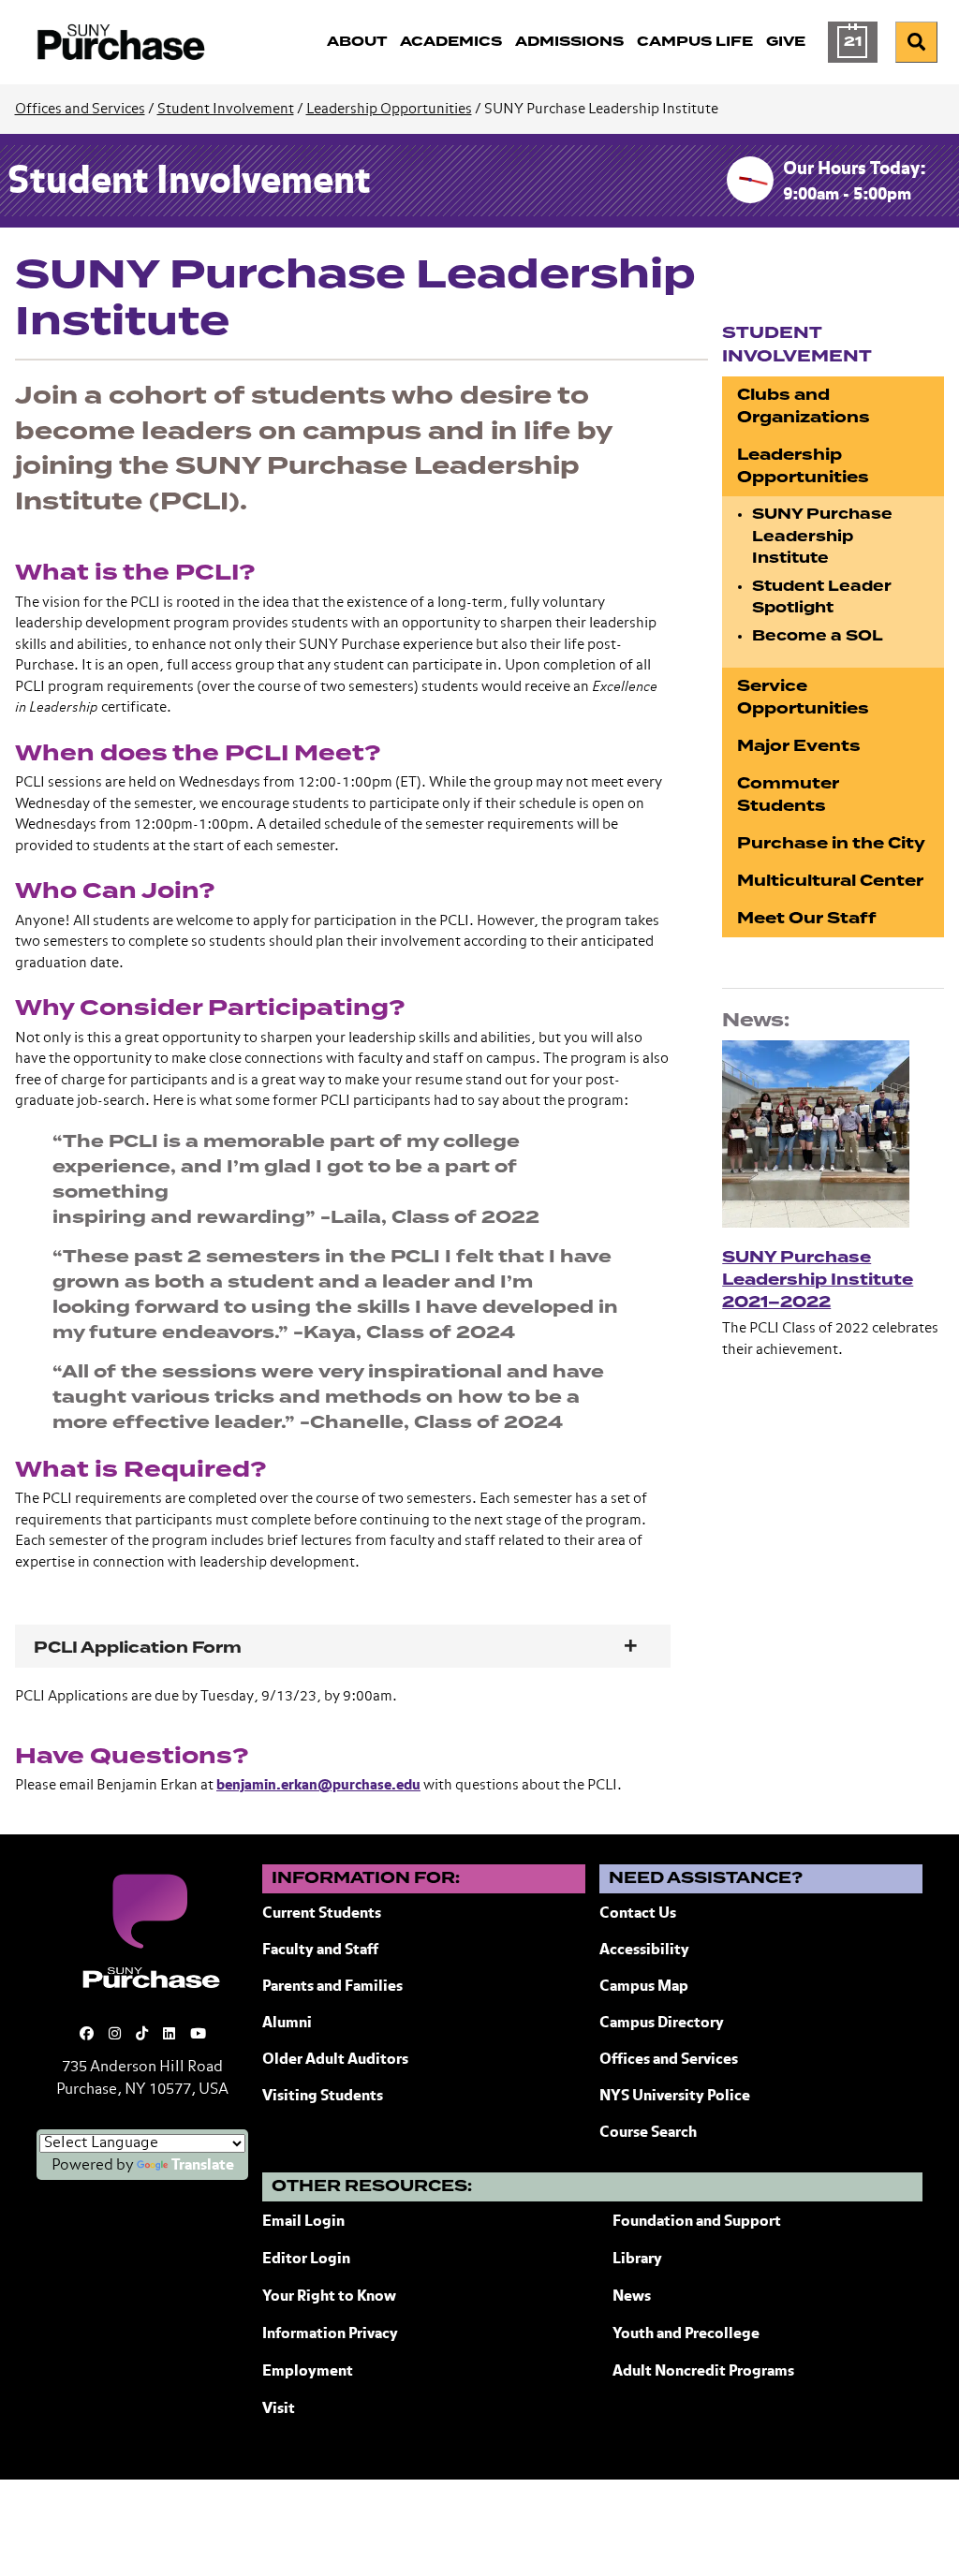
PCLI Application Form (138, 1648)
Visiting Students (323, 2097)
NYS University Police (675, 2097)
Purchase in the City (831, 843)
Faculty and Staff (320, 1950)
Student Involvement (226, 109)
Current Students (322, 1914)
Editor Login (306, 2260)
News (632, 2297)
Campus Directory (662, 2024)
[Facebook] (87, 2034)
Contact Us (638, 1914)
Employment (308, 2372)
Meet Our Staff (807, 918)
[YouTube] (198, 2034)
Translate (203, 2166)
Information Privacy (330, 2334)
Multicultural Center (830, 881)
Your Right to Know (329, 2297)
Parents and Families (332, 1987)
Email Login (303, 2222)
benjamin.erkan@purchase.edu (318, 1785)
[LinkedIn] (169, 2034)
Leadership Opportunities (389, 109)
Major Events (799, 746)
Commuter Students (788, 795)
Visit (279, 2409)
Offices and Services (80, 109)
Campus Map (644, 1987)
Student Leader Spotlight (822, 597)
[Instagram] (115, 2034)
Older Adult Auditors (335, 2060)
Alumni (287, 2024)
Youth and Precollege (686, 2334)
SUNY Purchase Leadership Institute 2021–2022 (818, 1280)
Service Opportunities (803, 697)
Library (637, 2260)
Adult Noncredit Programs (703, 2372)
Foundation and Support (697, 2222)
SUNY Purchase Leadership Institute (822, 536)
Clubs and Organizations (804, 406)
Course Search (648, 2133)
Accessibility (644, 1950)
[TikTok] (142, 2034)
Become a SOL (818, 636)
